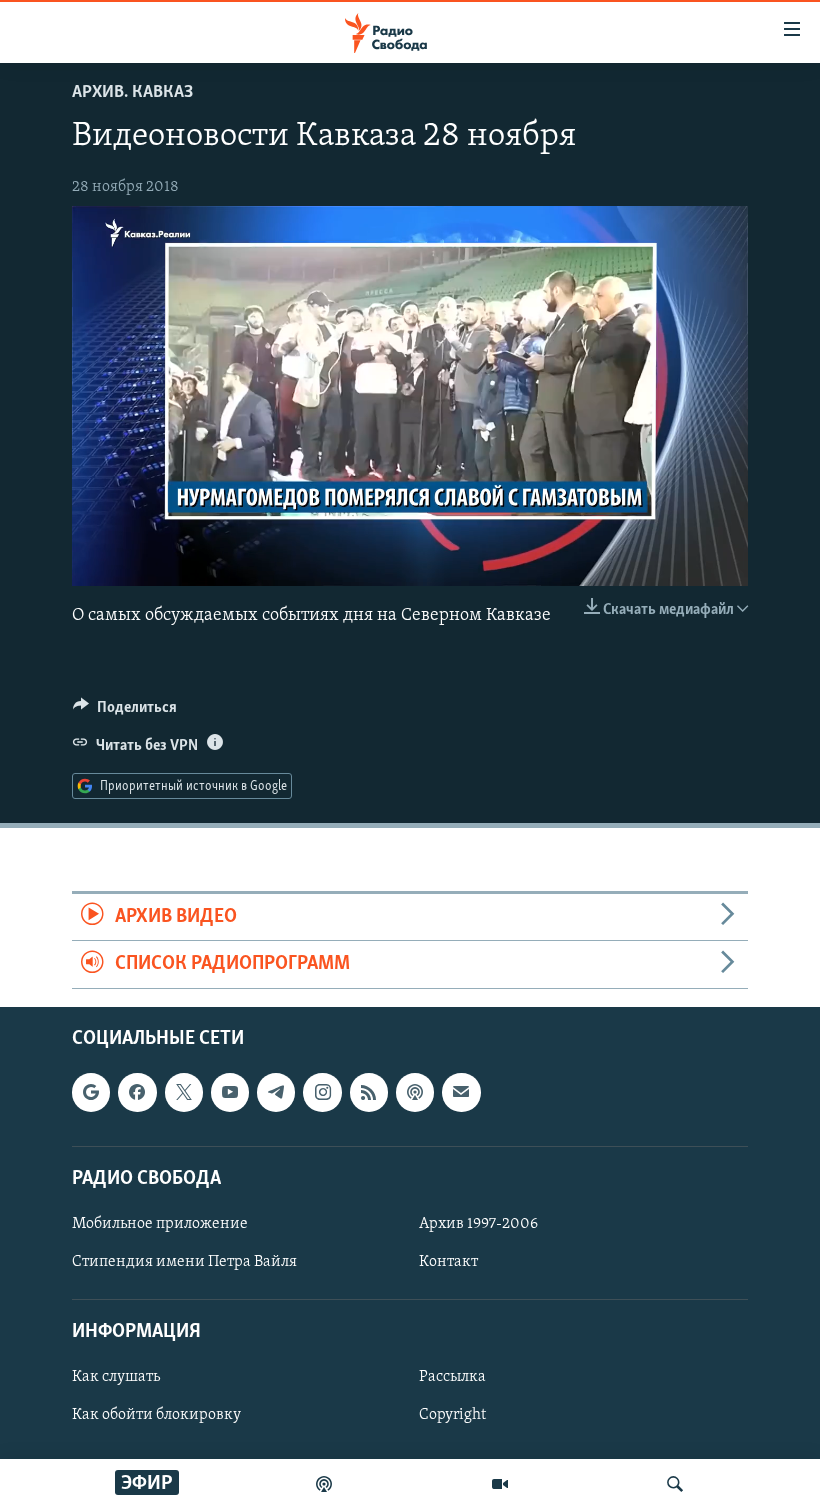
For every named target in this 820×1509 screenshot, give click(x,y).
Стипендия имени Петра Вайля (184, 1262)
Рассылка (452, 1377)
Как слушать (116, 1377)
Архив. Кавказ (132, 93)
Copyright (452, 1415)
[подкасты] (324, 1484)
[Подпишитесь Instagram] (322, 1092)
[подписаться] (461, 1092)
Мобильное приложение (160, 1224)
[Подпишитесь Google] (91, 1092)
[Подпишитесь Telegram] (276, 1092)
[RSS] (369, 1092)
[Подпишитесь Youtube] (230, 1092)
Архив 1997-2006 (478, 1224)
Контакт (448, 1262)
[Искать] (675, 1484)
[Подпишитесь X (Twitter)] (184, 1092)
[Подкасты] (415, 1092)
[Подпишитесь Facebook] (137, 1092)
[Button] (125, 712)
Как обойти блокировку (156, 1415)
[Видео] (500, 1484)
